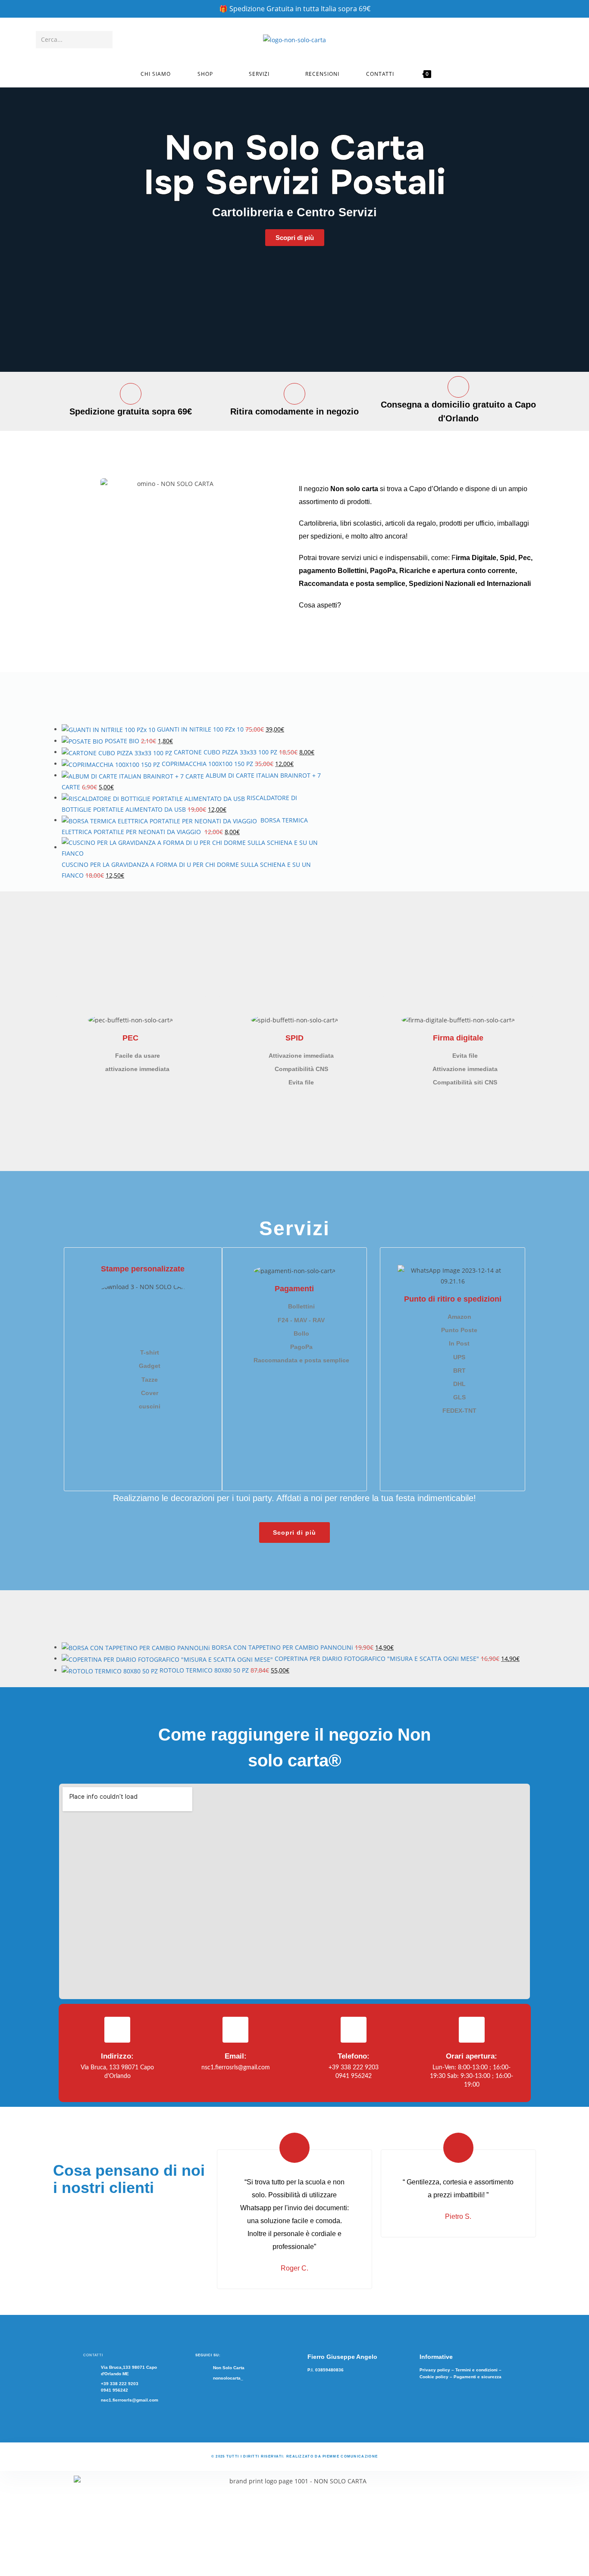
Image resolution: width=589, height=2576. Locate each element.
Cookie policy (434, 2377)
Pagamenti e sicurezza (478, 2377)
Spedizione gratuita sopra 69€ (131, 411)
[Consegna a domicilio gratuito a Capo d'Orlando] (458, 387)
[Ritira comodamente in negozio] (294, 394)
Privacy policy (435, 2370)
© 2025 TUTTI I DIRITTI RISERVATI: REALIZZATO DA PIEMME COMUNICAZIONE (294, 2456)
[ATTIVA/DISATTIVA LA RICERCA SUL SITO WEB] (454, 74)
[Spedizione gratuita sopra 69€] (131, 394)
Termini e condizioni (476, 2370)
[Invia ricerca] (104, 40)
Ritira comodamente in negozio (294, 411)
